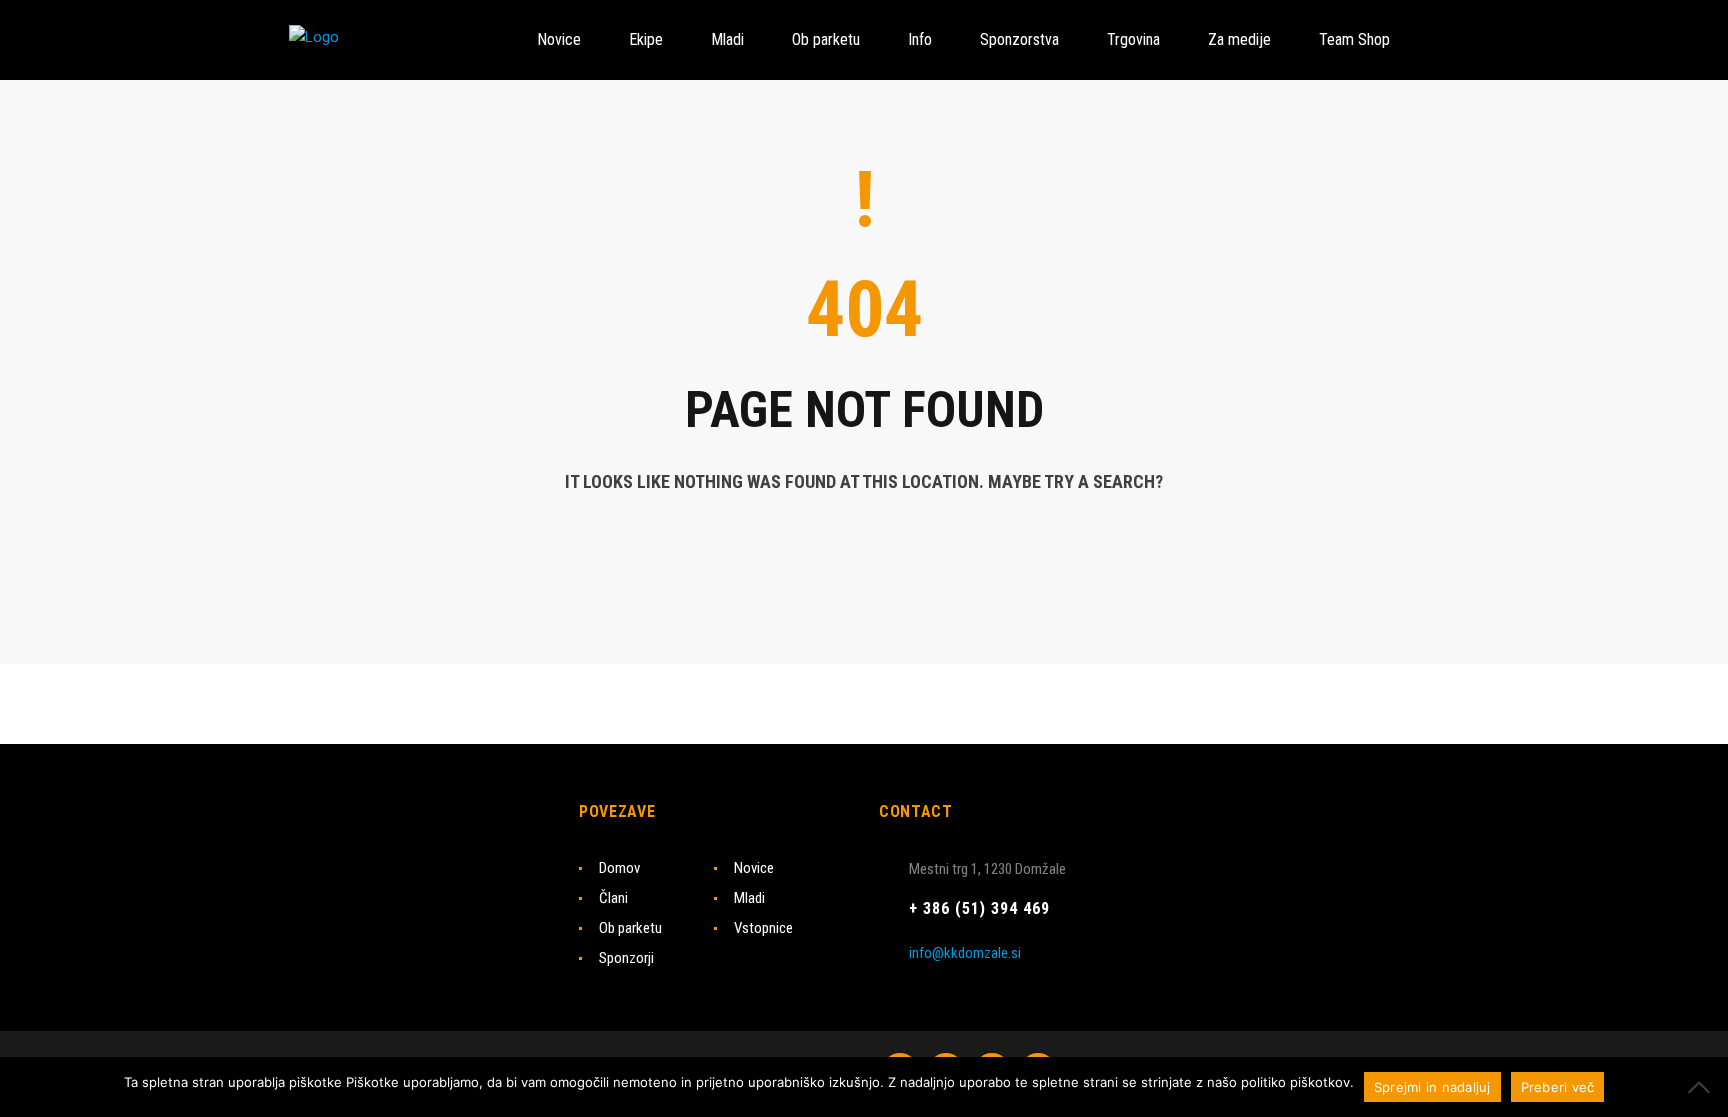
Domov (619, 868)
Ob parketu (630, 928)
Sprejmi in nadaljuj (1432, 1087)
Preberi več (1558, 1087)
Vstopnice (763, 928)
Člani (613, 898)
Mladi (749, 898)
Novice (754, 868)
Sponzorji (626, 958)
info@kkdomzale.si (965, 953)
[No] (1703, 1087)
